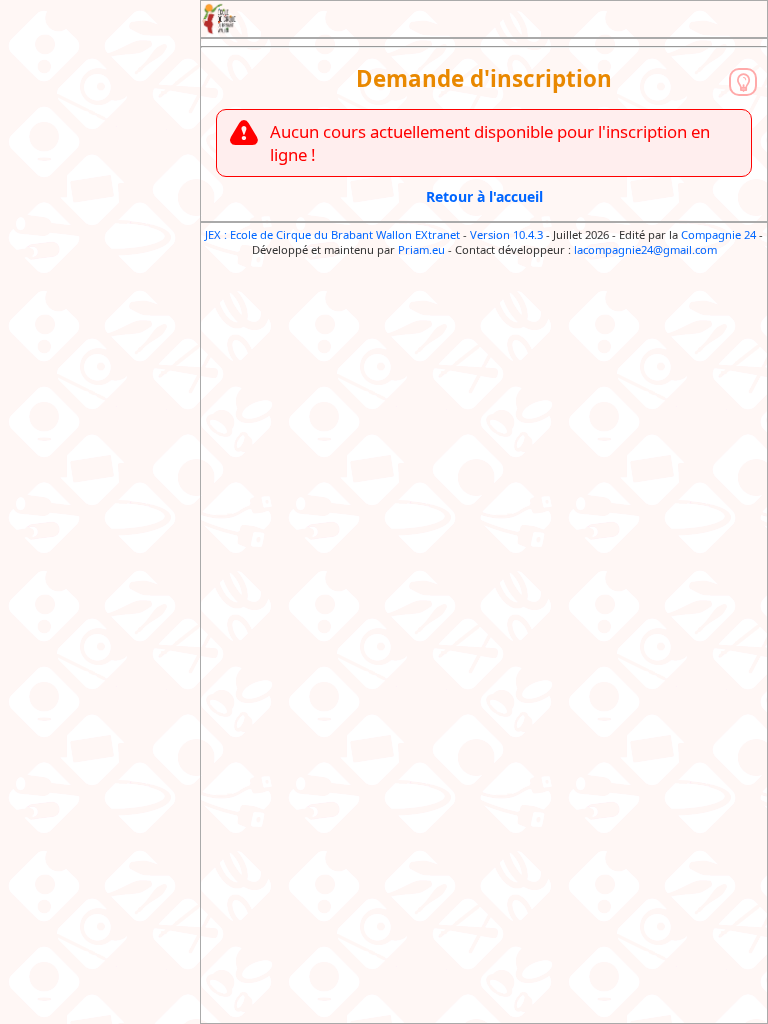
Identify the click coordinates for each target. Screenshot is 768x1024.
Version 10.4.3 (506, 234)
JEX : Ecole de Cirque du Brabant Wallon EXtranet (332, 234)
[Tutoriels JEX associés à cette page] (743, 82)
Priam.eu (421, 249)
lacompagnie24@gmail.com (645, 249)
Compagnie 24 (718, 234)
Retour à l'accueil (484, 196)
